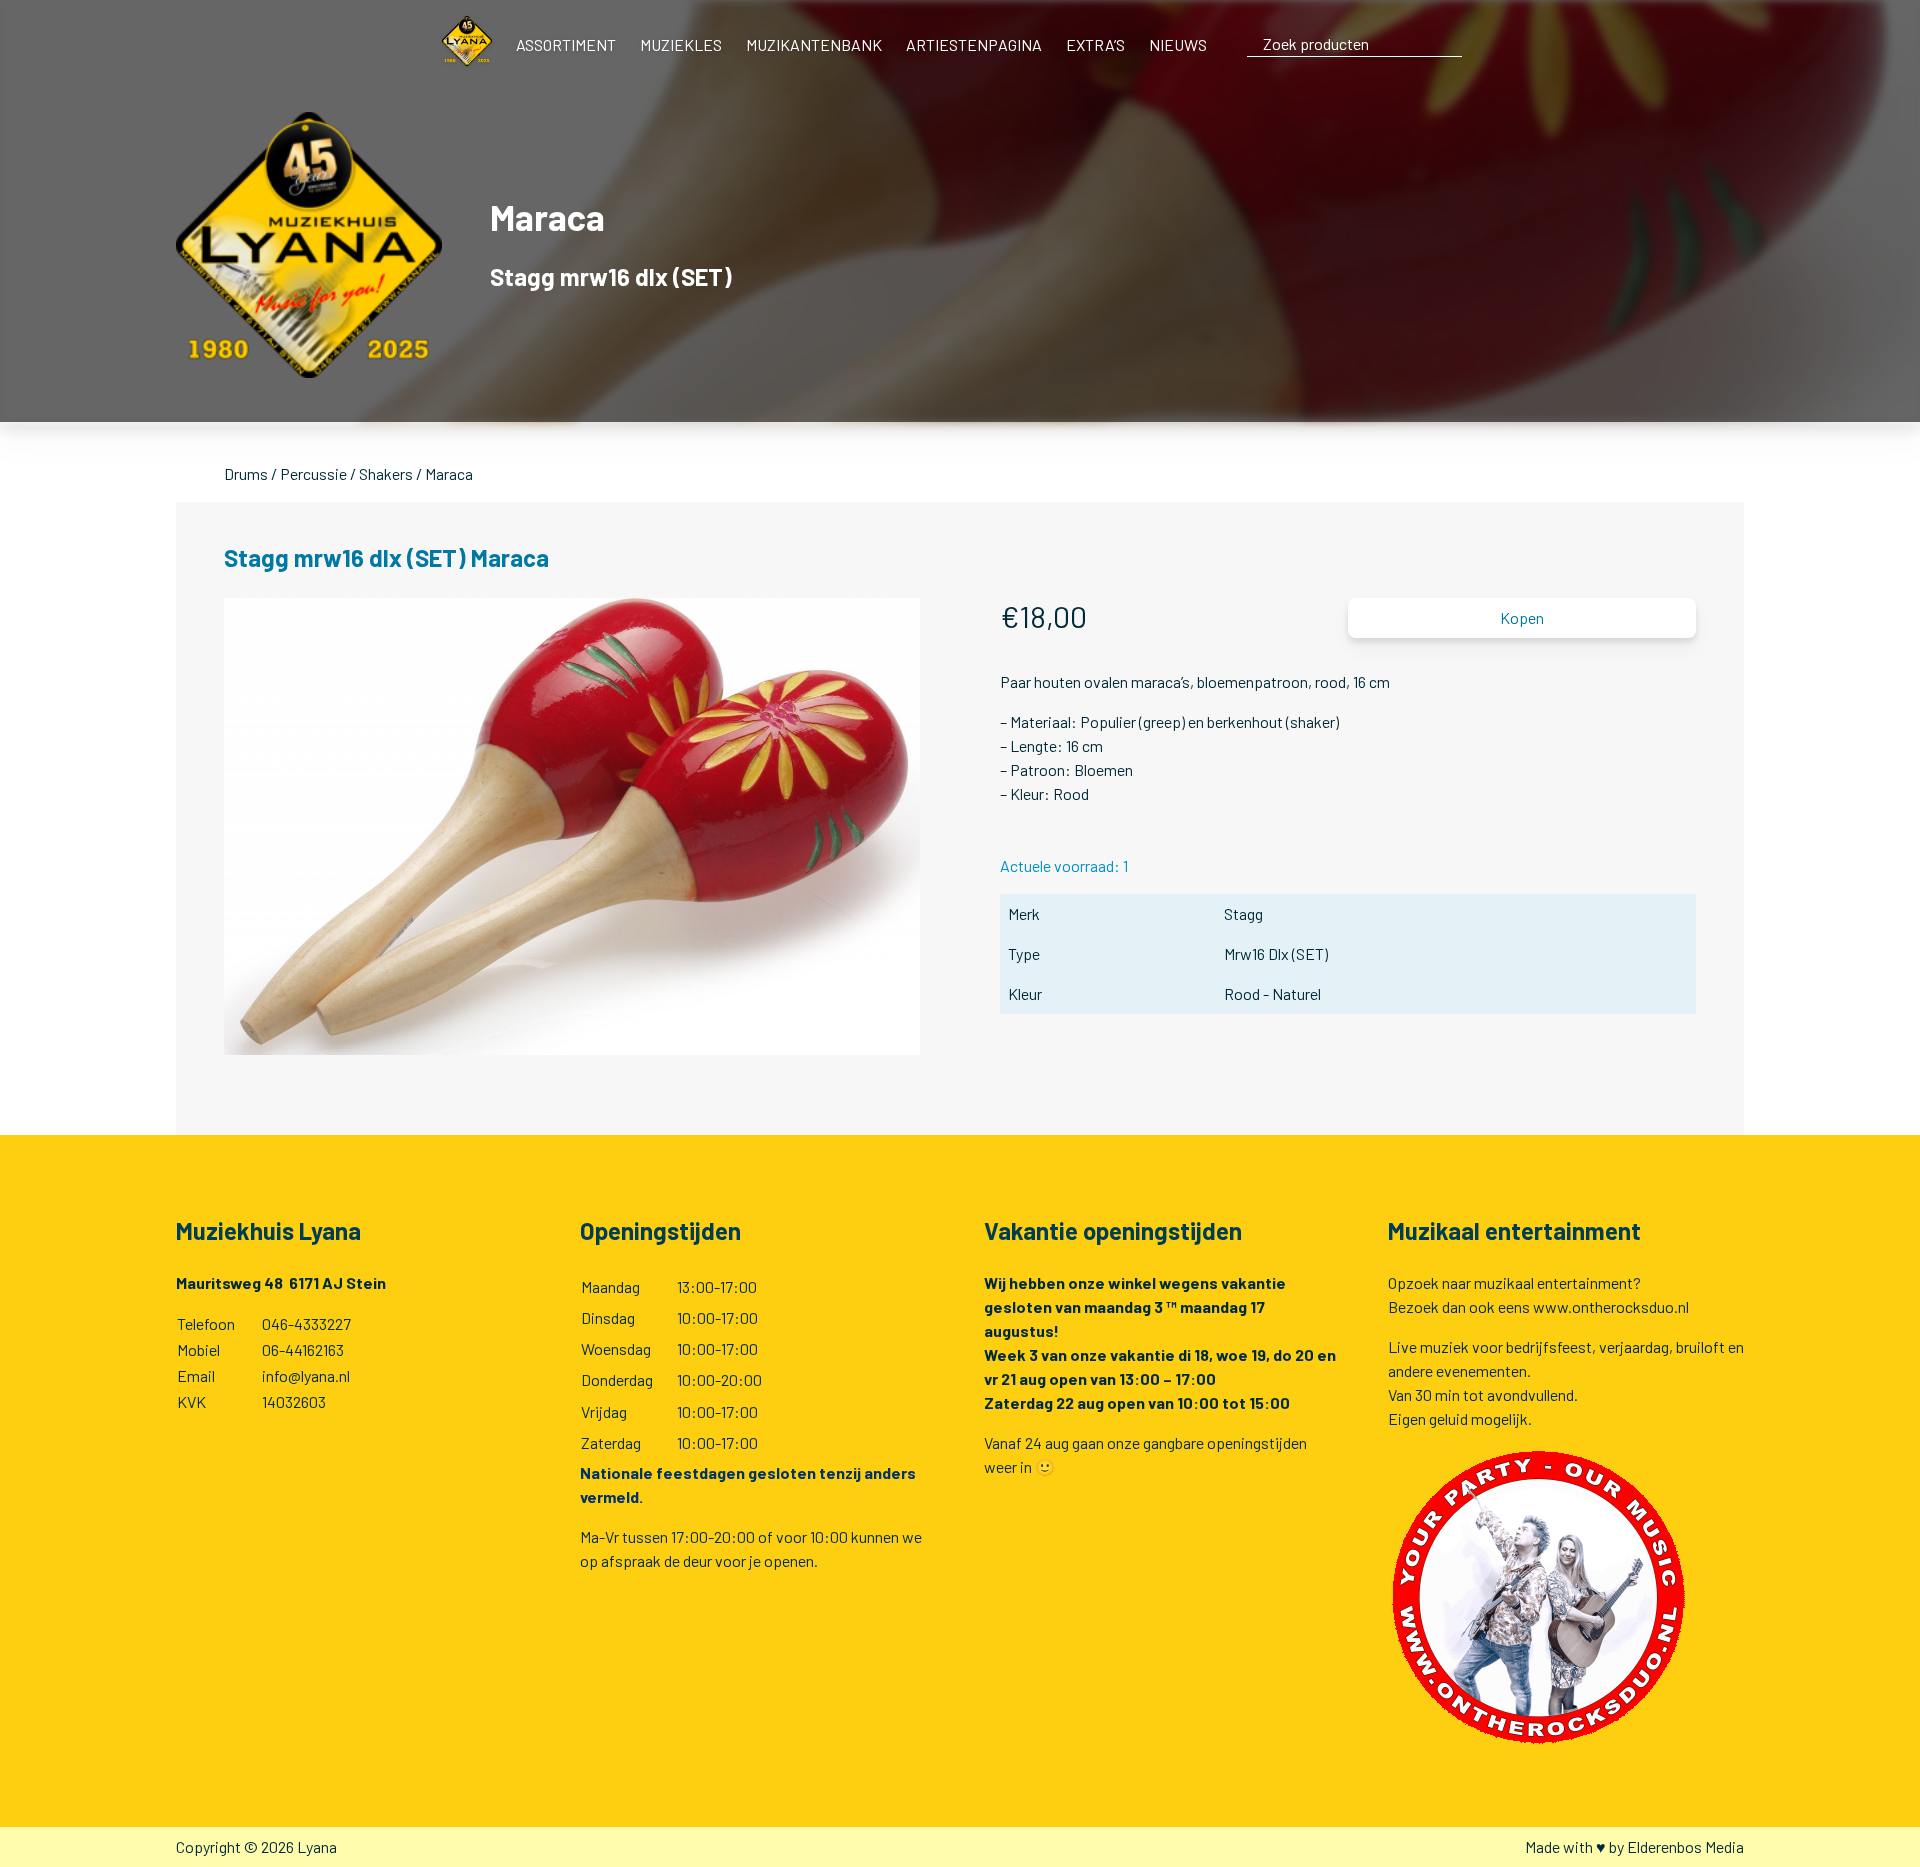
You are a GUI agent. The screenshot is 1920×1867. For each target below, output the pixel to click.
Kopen (1522, 617)
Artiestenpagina (974, 44)
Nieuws (1178, 44)
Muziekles (681, 44)
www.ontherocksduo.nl (1611, 1306)
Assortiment (566, 44)
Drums (246, 473)
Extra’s (1095, 44)
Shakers (386, 473)
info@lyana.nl (306, 1375)
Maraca (449, 473)
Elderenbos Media (1685, 1846)
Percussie (313, 473)
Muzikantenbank (814, 44)
